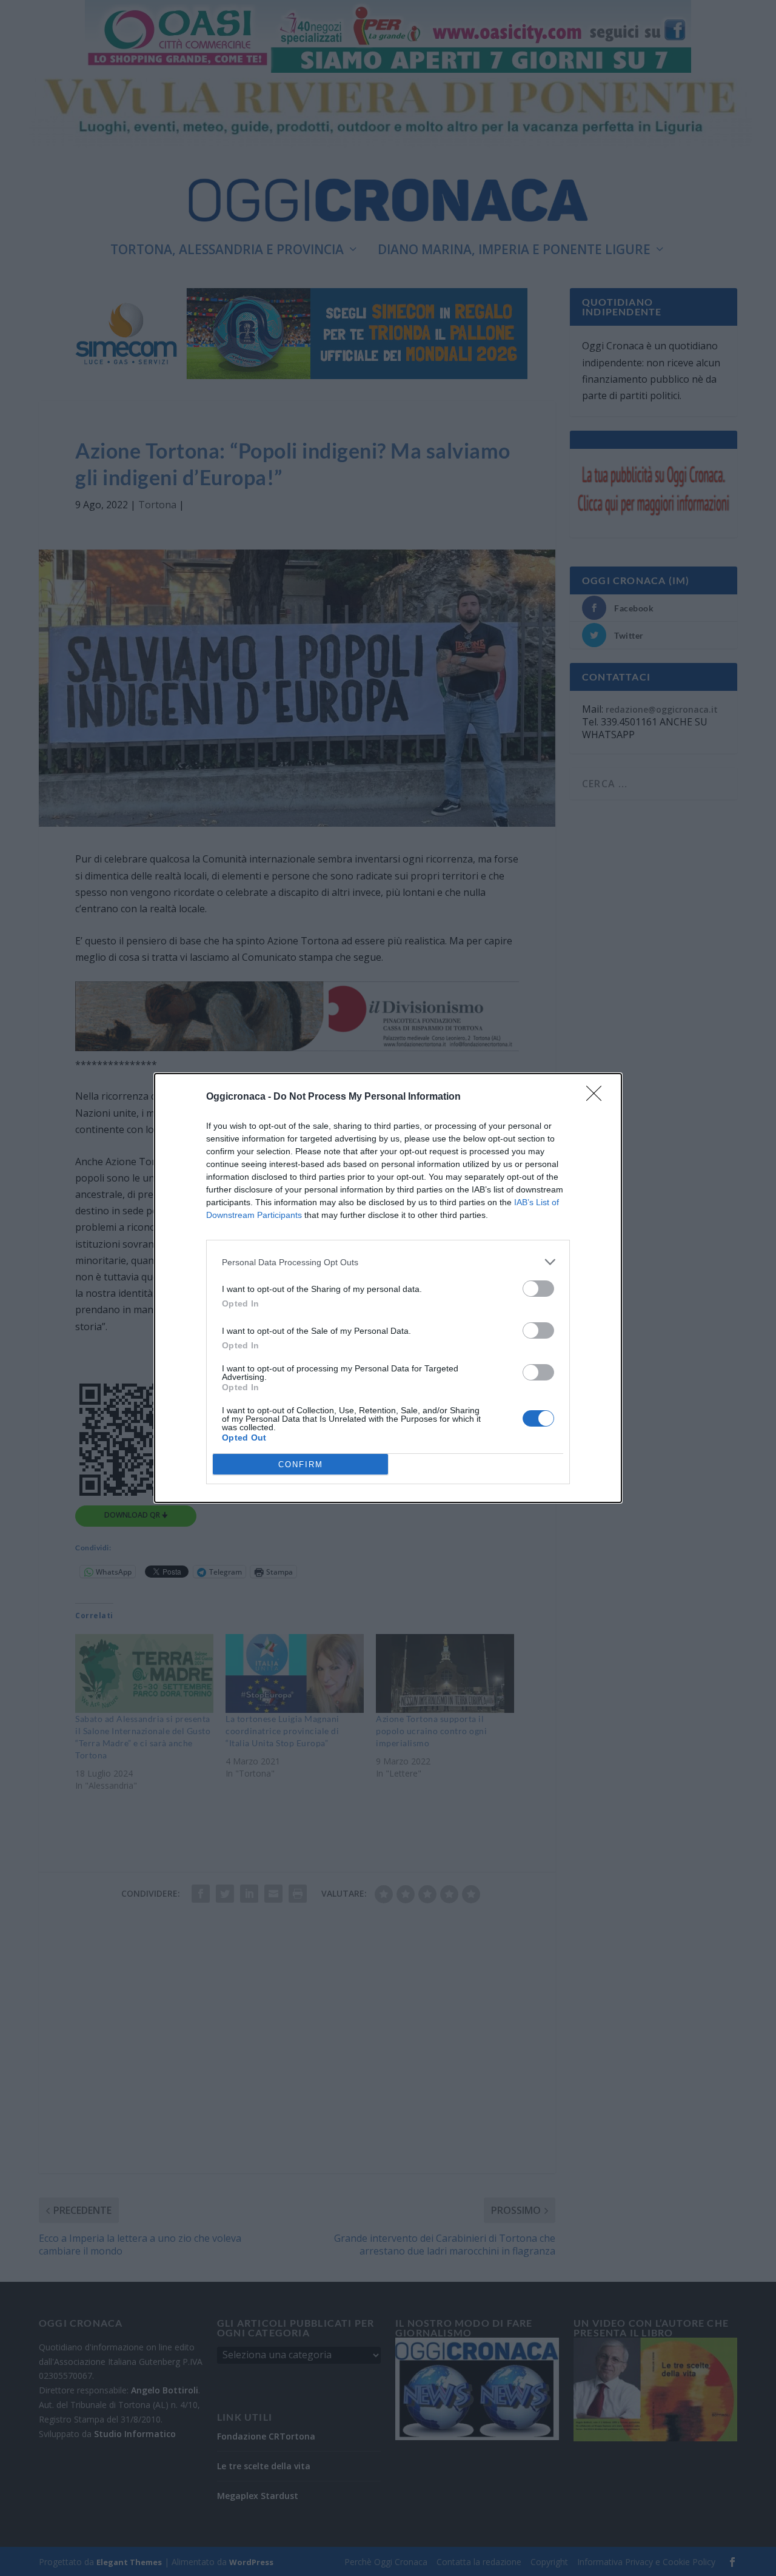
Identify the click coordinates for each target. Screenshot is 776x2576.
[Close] (598, 1097)
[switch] (538, 1289)
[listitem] (388, 1262)
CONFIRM (301, 1465)
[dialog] (388, 1288)
